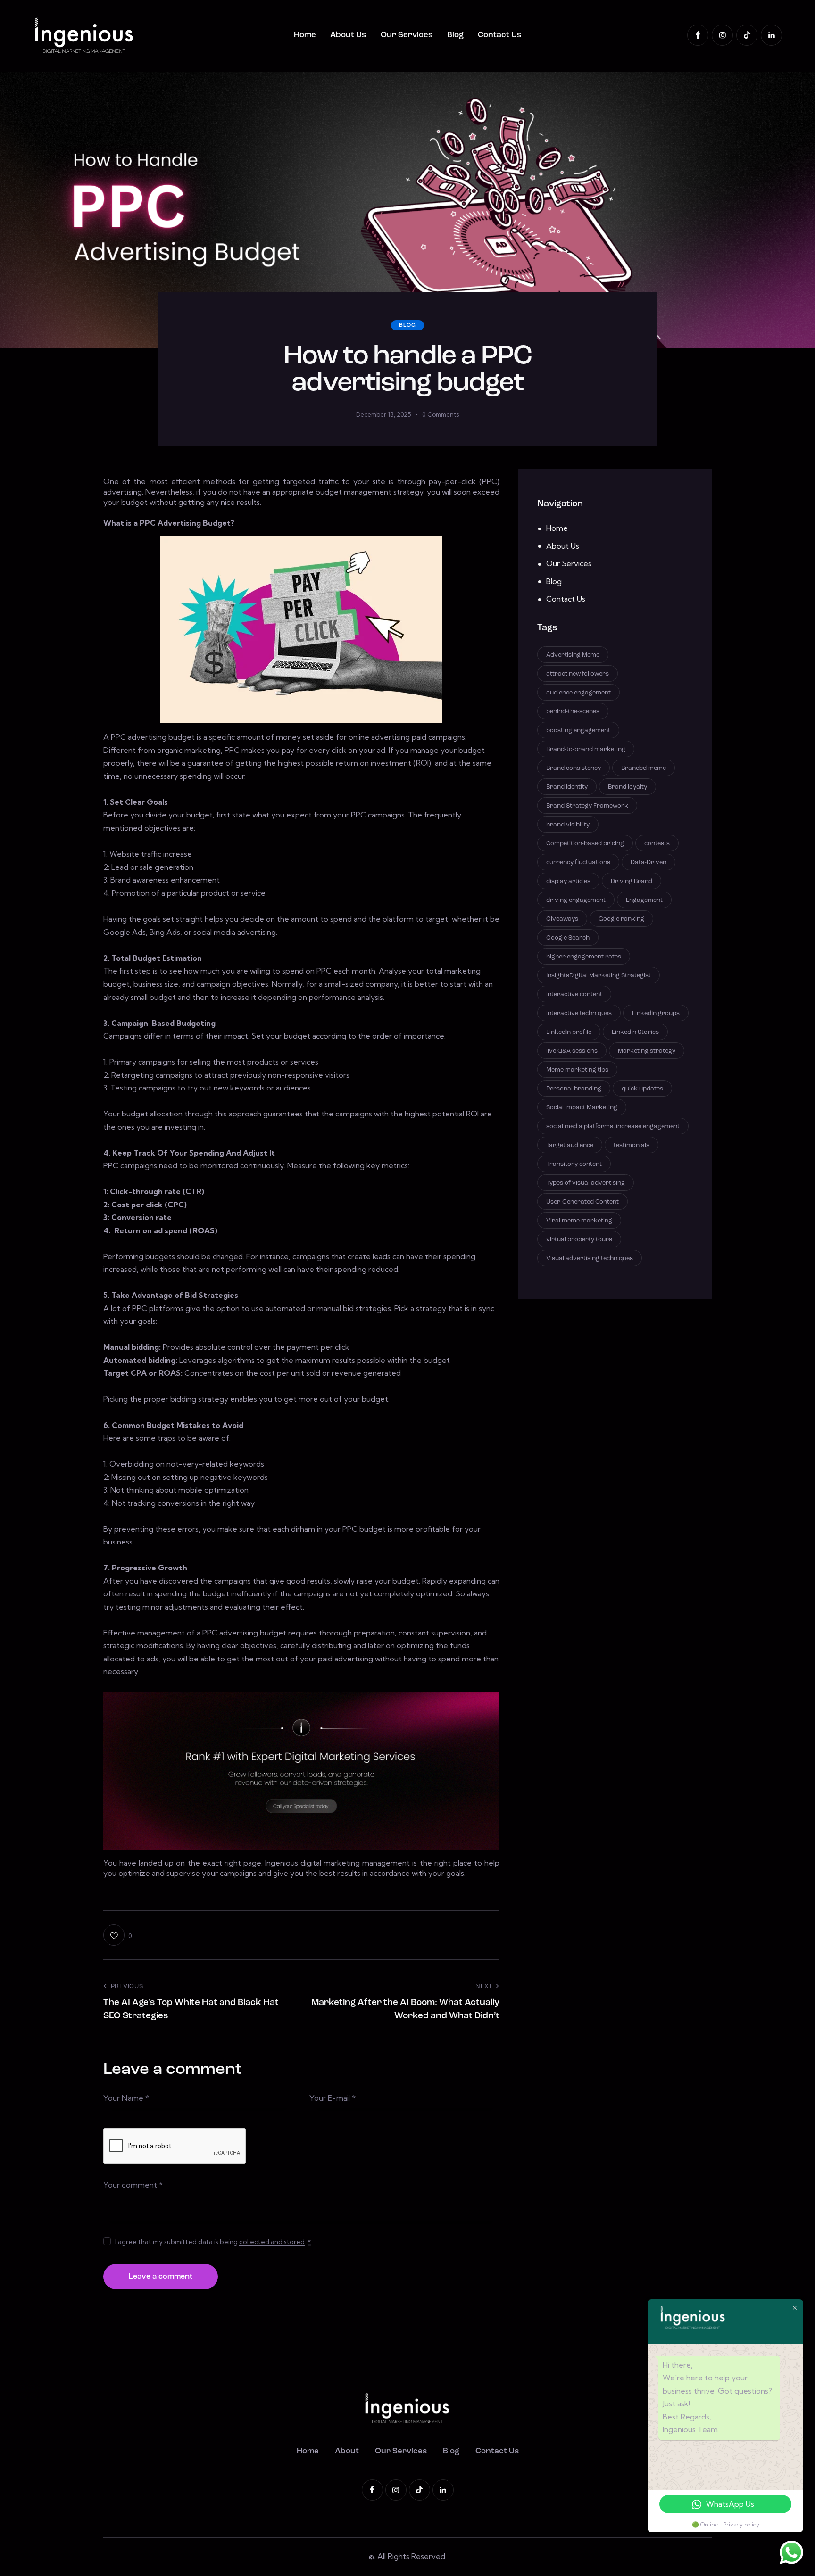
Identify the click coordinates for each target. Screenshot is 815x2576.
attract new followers (578, 673)
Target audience (570, 1145)
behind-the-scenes (573, 711)
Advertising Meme (573, 655)
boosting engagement (578, 730)
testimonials (632, 1145)
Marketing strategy (647, 1051)
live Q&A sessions (572, 1051)
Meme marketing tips (577, 1069)
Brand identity (567, 787)
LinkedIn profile (569, 1032)
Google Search (568, 937)
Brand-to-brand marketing (586, 749)
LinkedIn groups (656, 1013)
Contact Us (566, 599)
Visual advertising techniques (590, 1258)
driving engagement (576, 900)
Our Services (569, 563)
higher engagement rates (584, 956)
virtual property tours (579, 1239)
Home (557, 528)
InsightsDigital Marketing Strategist (599, 975)
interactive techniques (579, 1013)
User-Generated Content (582, 1201)
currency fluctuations (578, 862)
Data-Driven (649, 862)
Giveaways (562, 919)
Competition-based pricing (585, 843)
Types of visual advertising (586, 1183)
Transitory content (574, 1164)
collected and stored (272, 2242)
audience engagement (578, 692)
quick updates (642, 1088)
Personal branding (574, 1088)
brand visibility (568, 824)
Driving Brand (632, 881)
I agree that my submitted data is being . (213, 2242)
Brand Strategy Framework (587, 805)
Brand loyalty (628, 787)
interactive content (574, 994)
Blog (407, 325)
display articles (568, 881)
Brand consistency (574, 768)
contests (657, 843)
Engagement (644, 900)
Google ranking (621, 919)
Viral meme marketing (579, 1220)
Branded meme (644, 768)
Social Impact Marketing (582, 1107)
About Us (563, 546)
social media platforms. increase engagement (613, 1126)
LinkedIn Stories (635, 1032)
